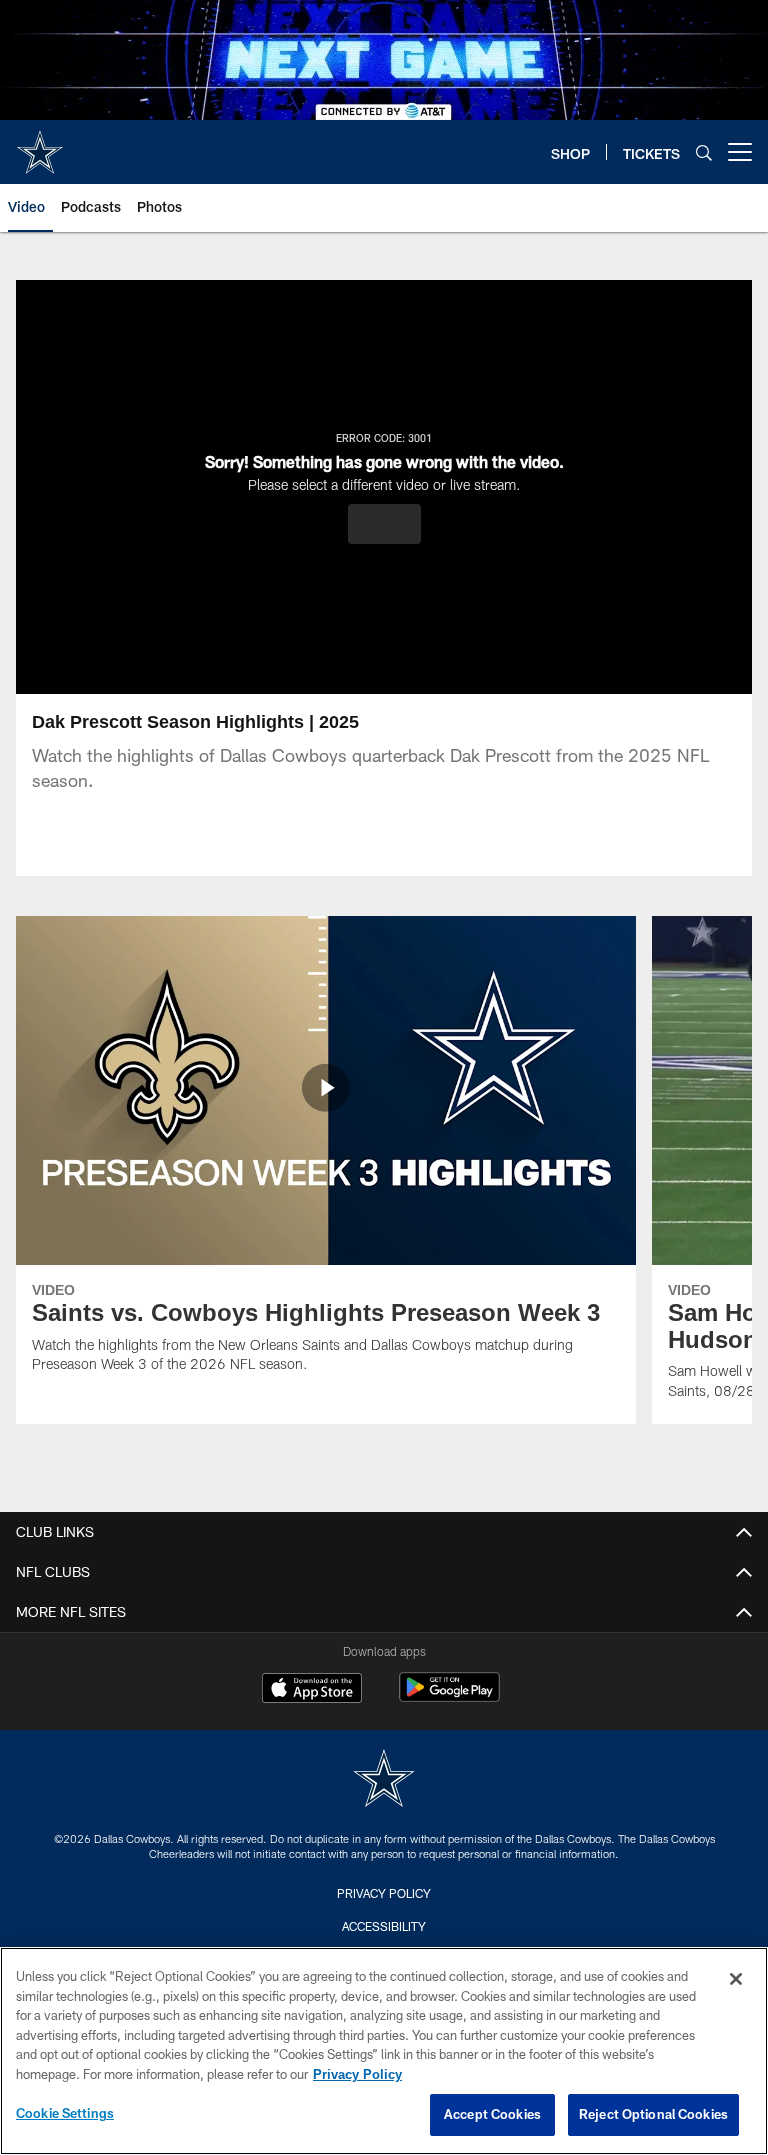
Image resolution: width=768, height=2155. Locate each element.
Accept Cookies (492, 2114)
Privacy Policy (384, 1893)
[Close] (736, 1979)
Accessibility (384, 1926)
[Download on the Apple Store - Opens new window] (312, 1690)
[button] (384, 524)
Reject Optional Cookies (653, 2114)
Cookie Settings (65, 2113)
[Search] (704, 152)
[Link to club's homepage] (40, 144)
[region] (384, 2051)
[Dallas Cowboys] (384, 1780)
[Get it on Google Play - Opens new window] (449, 1697)
